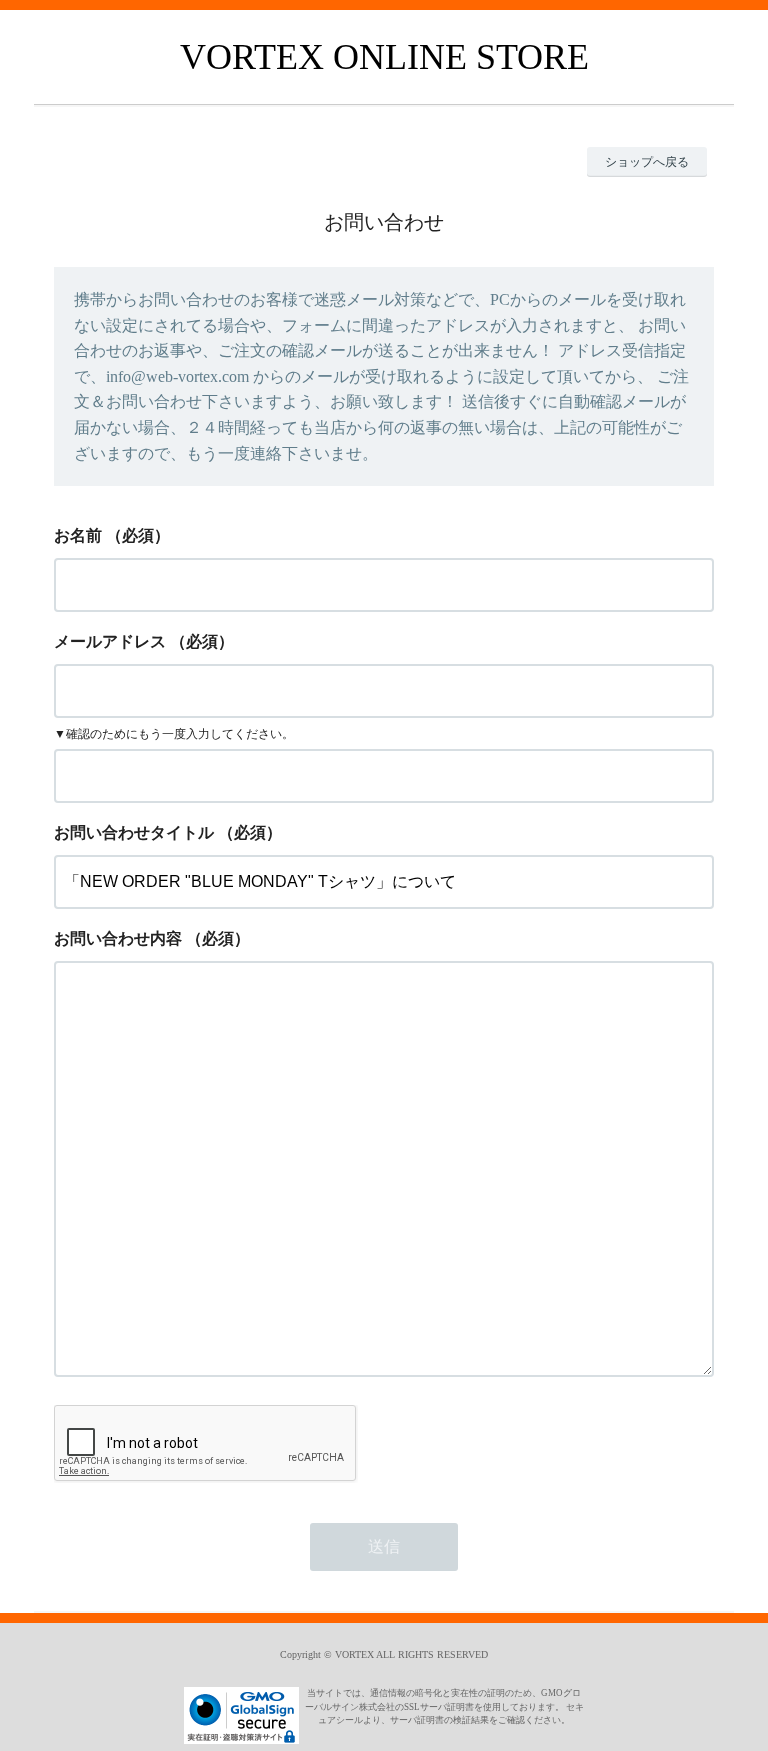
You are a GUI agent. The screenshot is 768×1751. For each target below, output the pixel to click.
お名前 (78, 535)
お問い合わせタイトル (134, 832)
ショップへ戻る (647, 162)
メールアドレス (110, 641)
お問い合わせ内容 (118, 938)
